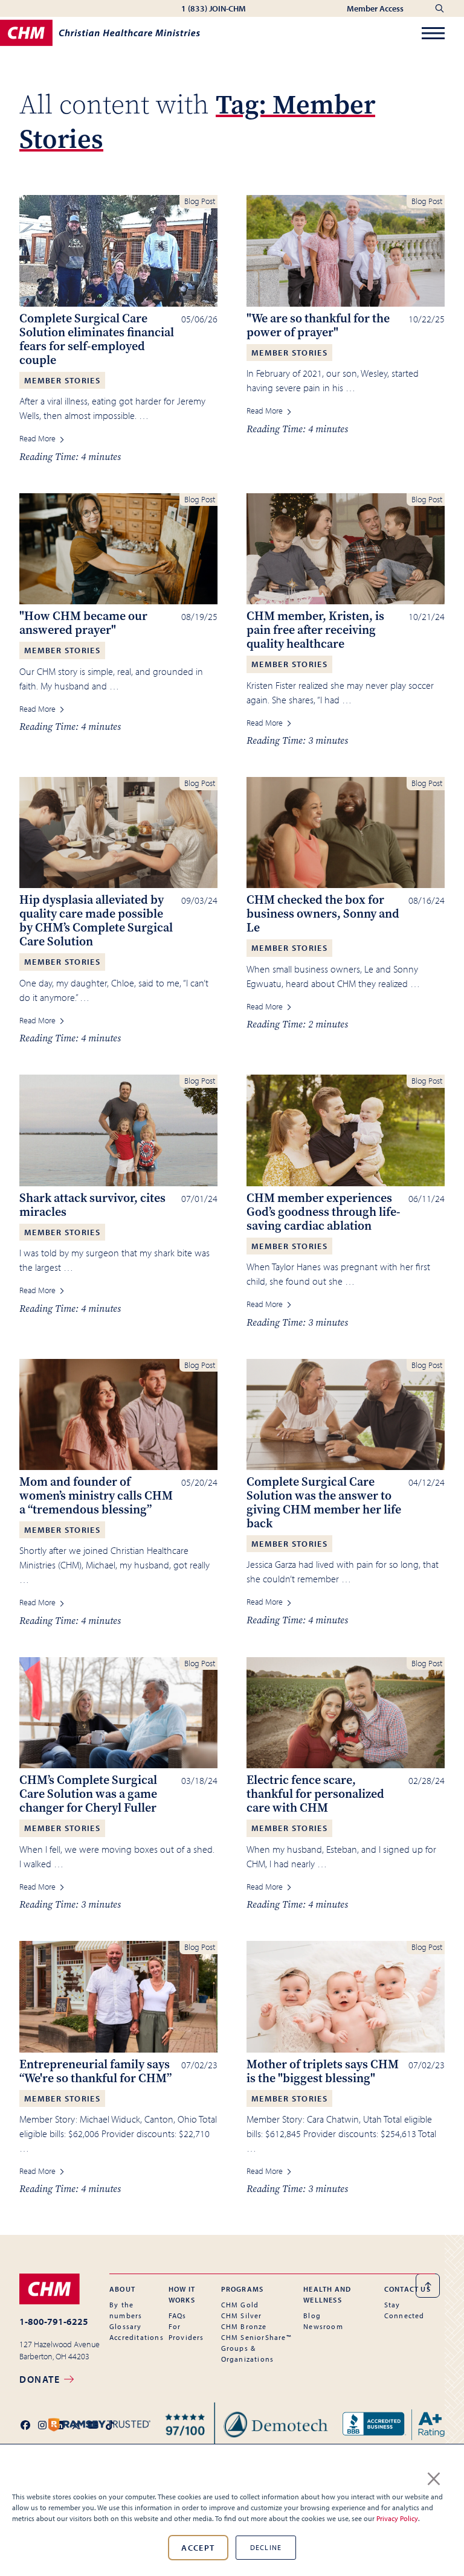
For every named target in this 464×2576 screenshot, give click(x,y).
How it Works (182, 2294)
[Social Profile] (25, 2425)
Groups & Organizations (248, 2354)
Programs (243, 2289)
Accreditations (137, 2337)
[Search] (440, 8)
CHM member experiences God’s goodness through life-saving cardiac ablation (324, 1212)
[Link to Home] (60, 2289)
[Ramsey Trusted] (99, 2425)
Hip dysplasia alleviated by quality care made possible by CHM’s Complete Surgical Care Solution (96, 921)
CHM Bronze (244, 2326)
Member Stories (62, 380)
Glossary (126, 2326)
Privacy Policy (397, 2518)
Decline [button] (266, 2547)
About (122, 2289)
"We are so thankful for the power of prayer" (318, 325)
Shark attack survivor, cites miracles (92, 1205)
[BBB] (394, 2425)
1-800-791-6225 (54, 2321)
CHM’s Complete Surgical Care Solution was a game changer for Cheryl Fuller (88, 1794)
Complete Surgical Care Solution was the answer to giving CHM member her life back (324, 1503)
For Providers (186, 2332)
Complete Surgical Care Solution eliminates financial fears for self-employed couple (97, 339)
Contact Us (408, 2289)
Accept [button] (198, 2548)
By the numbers (126, 2310)
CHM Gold (240, 2305)
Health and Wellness (327, 2294)
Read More (38, 438)
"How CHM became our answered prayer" (83, 623)
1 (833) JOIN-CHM (214, 8)
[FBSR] (246, 2425)
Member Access (376, 8)
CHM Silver (242, 2316)
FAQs (178, 2316)
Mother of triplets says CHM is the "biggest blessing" (323, 2071)
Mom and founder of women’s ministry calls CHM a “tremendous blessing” (96, 1496)
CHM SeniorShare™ (256, 2337)
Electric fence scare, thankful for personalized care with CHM (315, 1794)
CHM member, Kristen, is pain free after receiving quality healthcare (315, 630)
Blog (312, 2316)
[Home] (100, 33)
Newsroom (323, 2326)
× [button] (434, 2476)
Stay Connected (404, 2310)
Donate (41, 2379)
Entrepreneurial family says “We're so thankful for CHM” (95, 2071)
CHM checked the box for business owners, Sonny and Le (323, 914)
